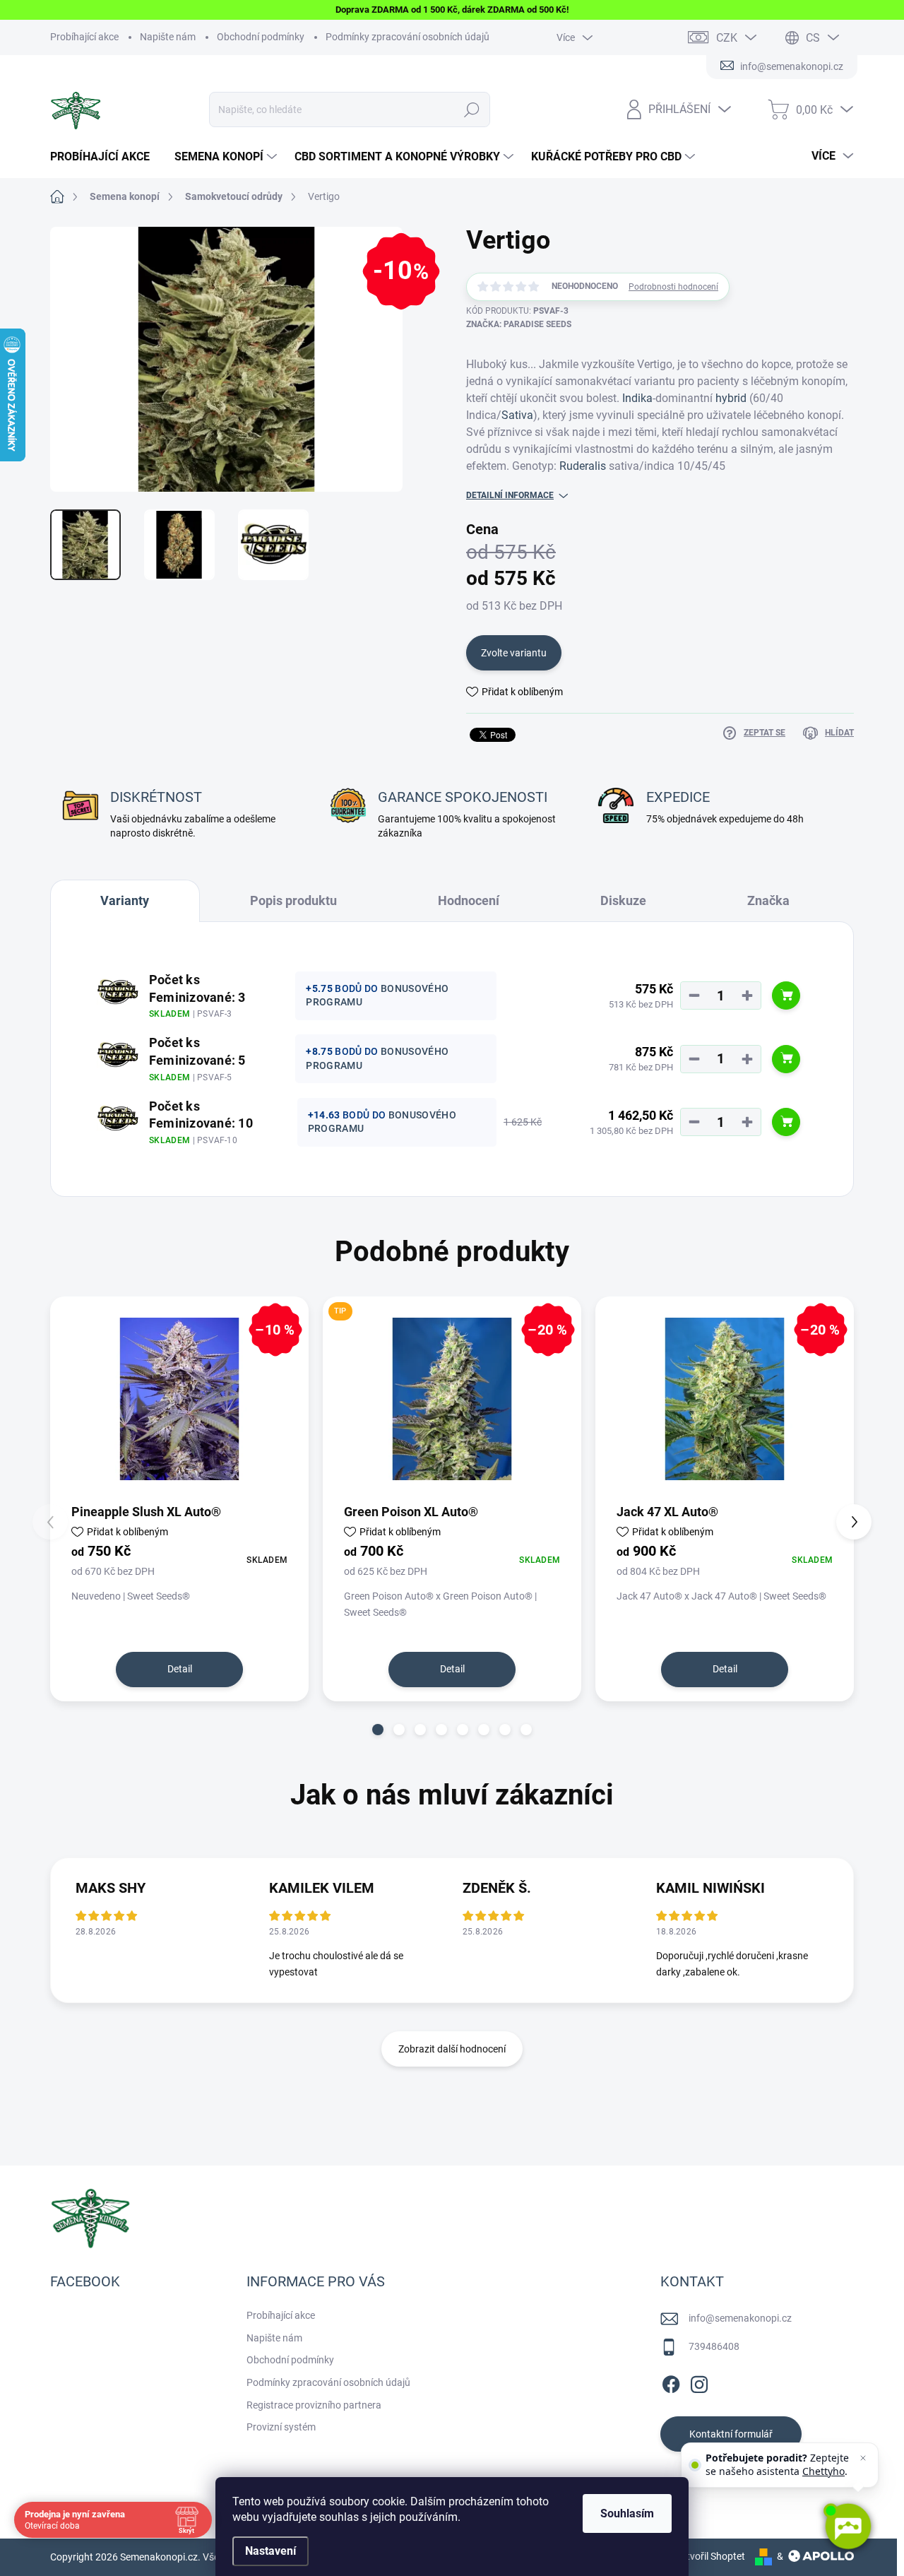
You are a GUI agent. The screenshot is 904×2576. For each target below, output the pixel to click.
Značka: (519, 324)
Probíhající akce (84, 37)
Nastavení (270, 2551)
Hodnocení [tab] (469, 900)
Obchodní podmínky (261, 37)
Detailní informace (510, 495)
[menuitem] (105, 157)
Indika (637, 398)
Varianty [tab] (125, 900)
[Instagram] (699, 2382)
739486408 (714, 2346)
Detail (180, 1669)
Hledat (472, 110)
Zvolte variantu (514, 653)
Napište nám (168, 37)
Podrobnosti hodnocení (673, 287)
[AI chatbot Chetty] (847, 2527)
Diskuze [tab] (623, 900)
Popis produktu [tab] (293, 900)
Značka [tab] (768, 900)
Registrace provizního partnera (314, 2405)
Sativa (517, 415)
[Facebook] (671, 2382)
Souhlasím (627, 2513)
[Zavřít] (863, 2458)
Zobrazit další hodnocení (452, 2049)
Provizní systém (281, 2427)
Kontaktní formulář (731, 2434)
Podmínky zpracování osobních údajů (408, 37)
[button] (378, 1730)
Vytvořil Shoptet (710, 2556)
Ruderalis (583, 466)
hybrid (731, 398)
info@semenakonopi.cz (740, 2318)
